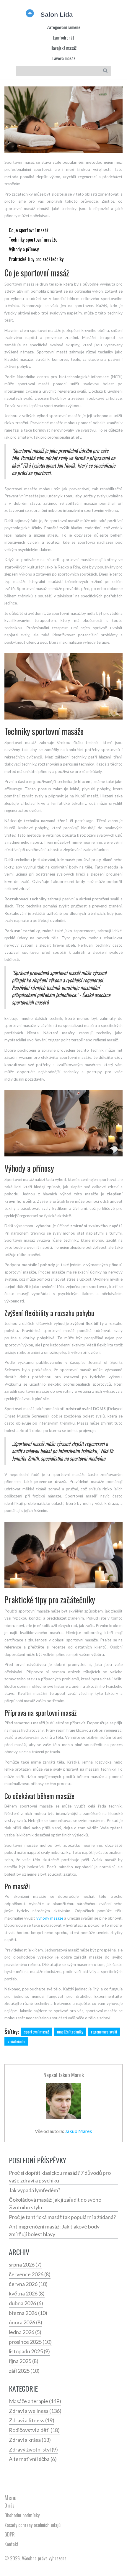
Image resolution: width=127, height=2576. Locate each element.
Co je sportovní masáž (29, 230)
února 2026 (26, 2322)
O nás (9, 2505)
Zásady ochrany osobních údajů (32, 2525)
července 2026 (30, 2274)
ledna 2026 (25, 2332)
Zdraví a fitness (32, 2420)
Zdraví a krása (30, 2440)
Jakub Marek (71, 2075)
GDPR (10, 2534)
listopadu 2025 (29, 2351)
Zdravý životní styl (33, 2449)
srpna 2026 (25, 2264)
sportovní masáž (36, 2032)
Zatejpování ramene (64, 27)
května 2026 (27, 2293)
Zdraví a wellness (35, 2411)
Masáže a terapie (35, 2401)
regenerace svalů (104, 2032)
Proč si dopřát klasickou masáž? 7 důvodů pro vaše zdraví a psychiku (60, 2177)
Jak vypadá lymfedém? (35, 2190)
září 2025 (24, 2371)
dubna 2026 (26, 2303)
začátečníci (16, 2041)
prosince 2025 (30, 2342)
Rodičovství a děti (34, 2430)
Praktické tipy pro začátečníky (36, 259)
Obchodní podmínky (22, 2515)
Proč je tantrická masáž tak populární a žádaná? (62, 2217)
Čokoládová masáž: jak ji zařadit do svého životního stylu (55, 2203)
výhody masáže (50, 1918)
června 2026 (28, 2284)
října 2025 (24, 2361)
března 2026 (28, 2313)
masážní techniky (70, 2032)
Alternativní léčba (33, 2459)
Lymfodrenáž (63, 38)
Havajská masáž (63, 48)
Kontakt (12, 2544)
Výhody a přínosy (24, 249)
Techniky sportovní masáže (33, 240)
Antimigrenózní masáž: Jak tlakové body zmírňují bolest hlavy (54, 2230)
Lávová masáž (64, 58)
